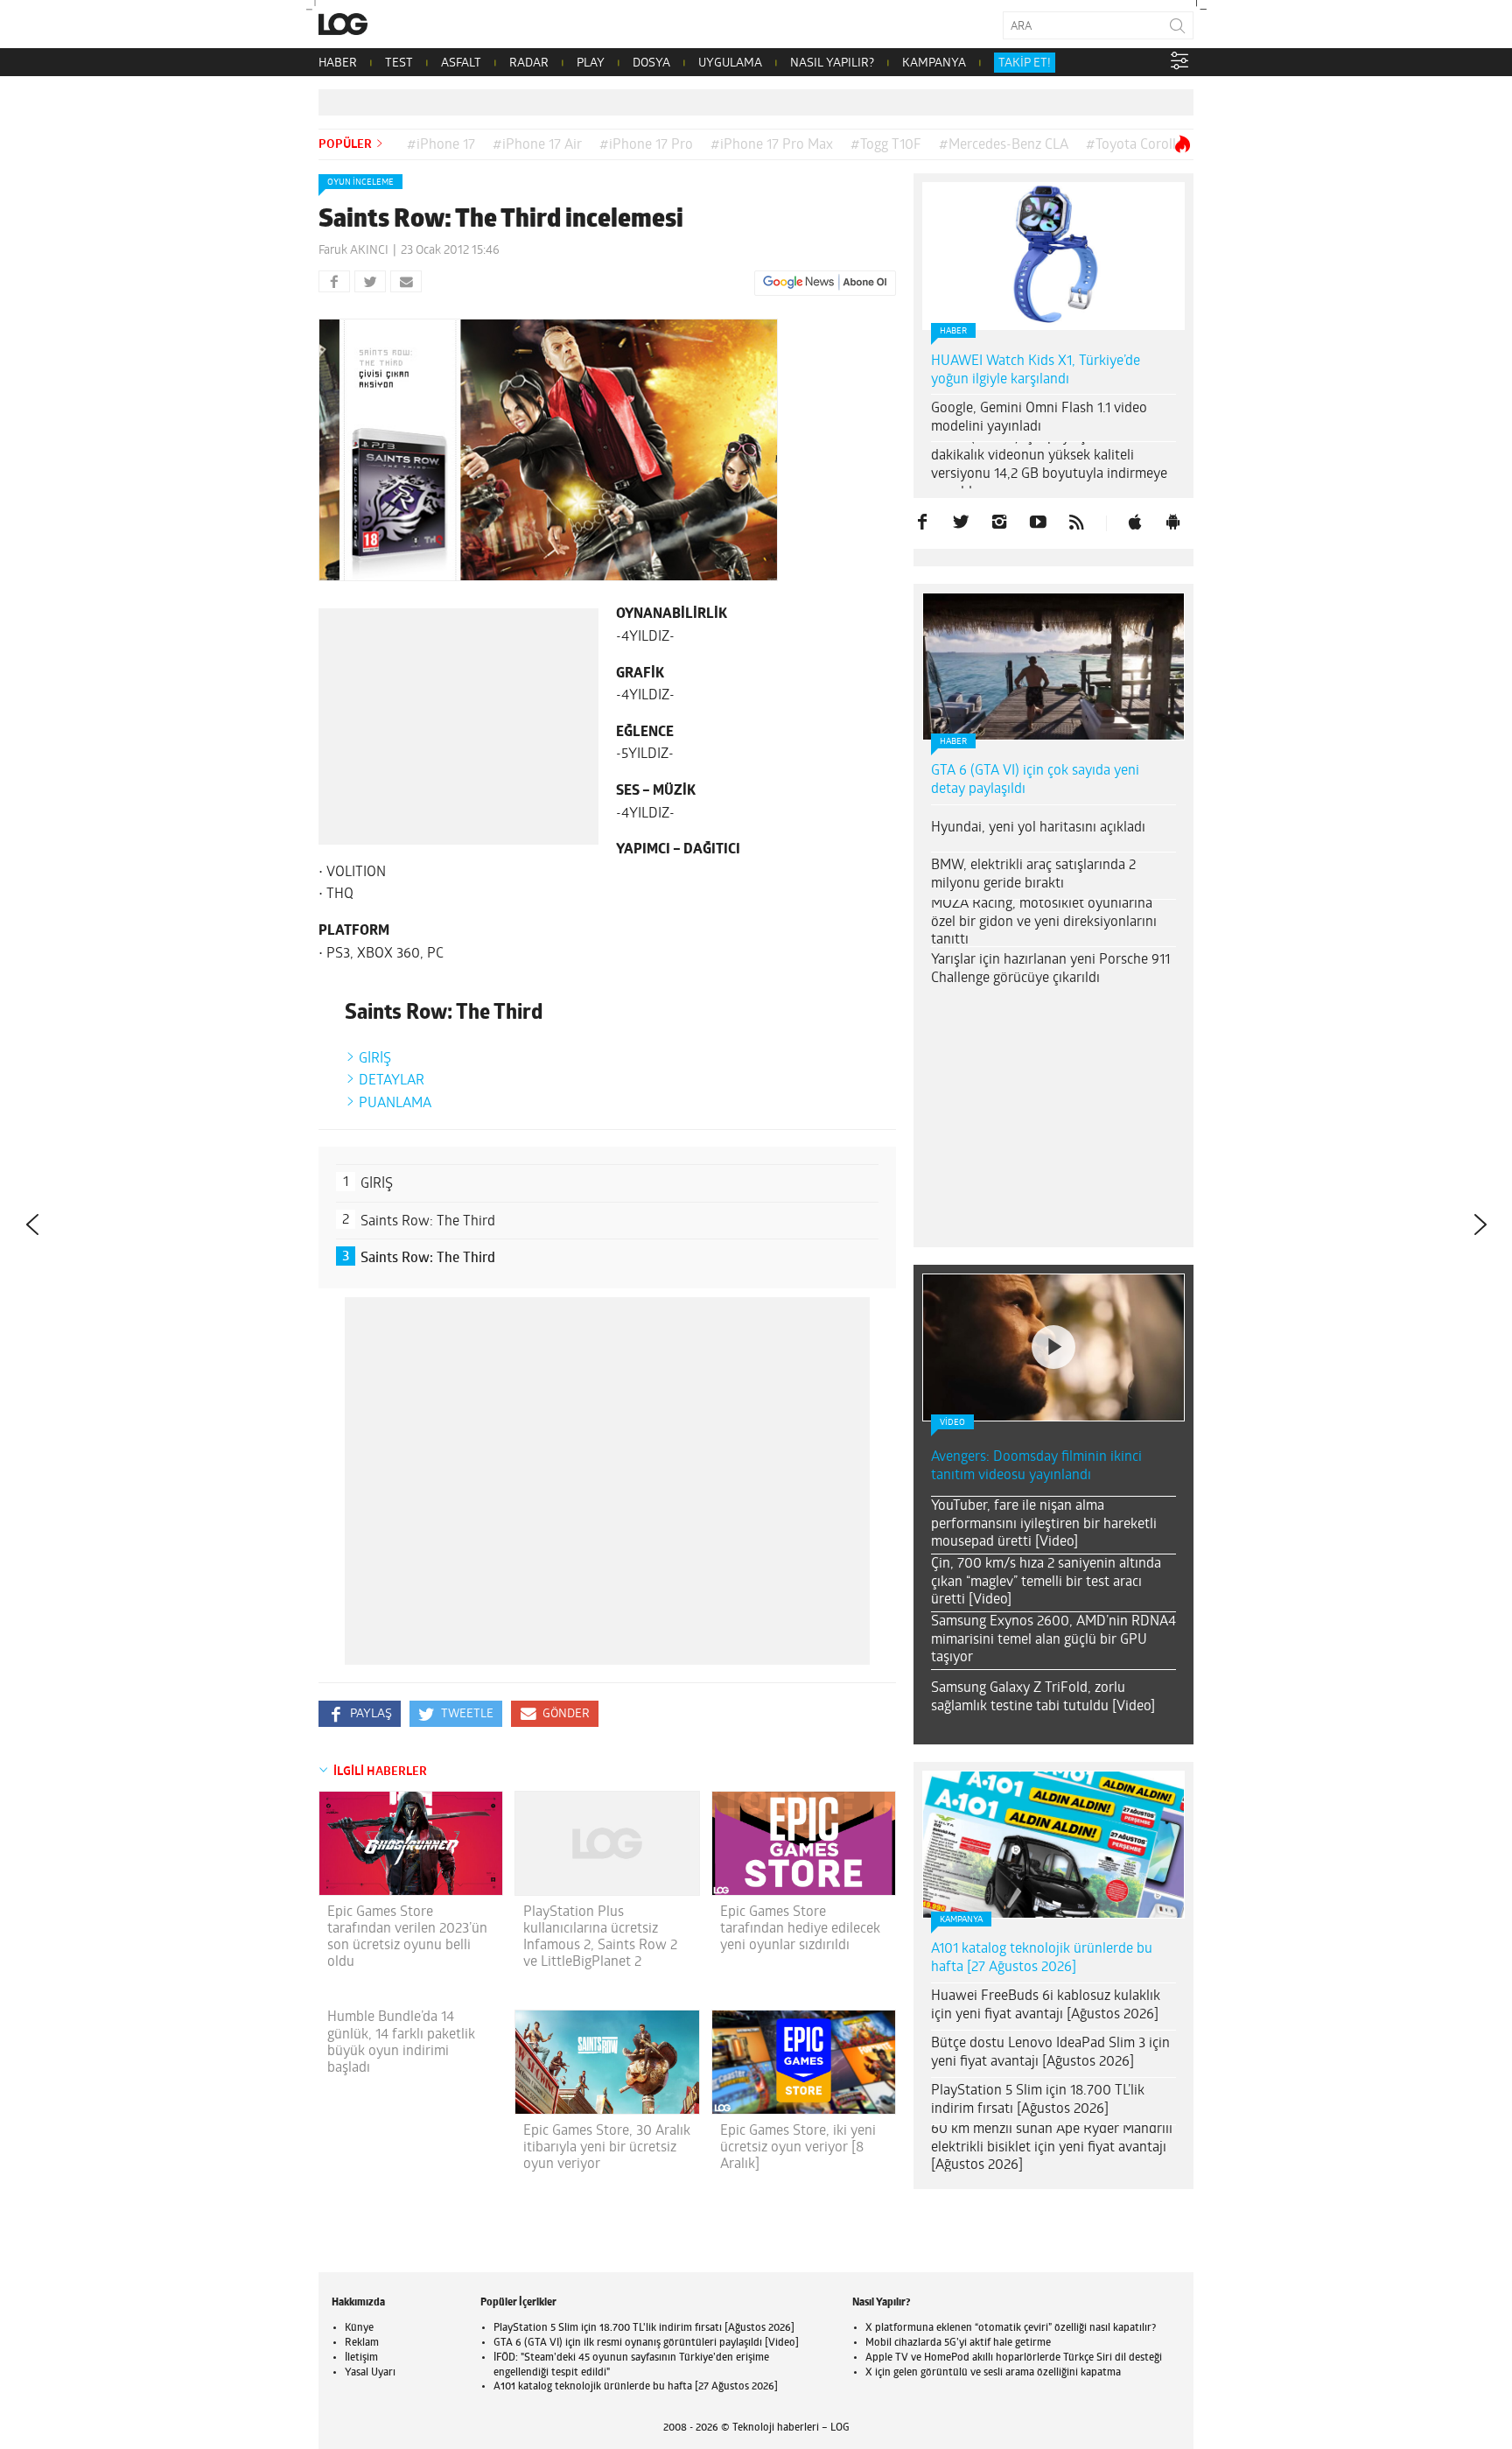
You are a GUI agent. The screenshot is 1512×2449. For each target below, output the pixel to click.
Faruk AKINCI (353, 251)
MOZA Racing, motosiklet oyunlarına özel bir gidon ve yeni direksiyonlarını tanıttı (1044, 923)
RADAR (529, 63)
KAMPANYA (934, 63)
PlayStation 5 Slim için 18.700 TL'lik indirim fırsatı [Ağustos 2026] (644, 2328)
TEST (399, 63)
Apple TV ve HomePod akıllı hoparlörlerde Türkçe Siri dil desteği (1014, 2358)
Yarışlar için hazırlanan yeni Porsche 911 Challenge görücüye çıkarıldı (1050, 969)
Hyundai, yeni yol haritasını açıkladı (1038, 828)
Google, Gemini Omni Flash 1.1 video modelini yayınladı (1039, 418)
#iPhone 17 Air (537, 145)
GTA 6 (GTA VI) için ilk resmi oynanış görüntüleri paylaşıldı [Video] (646, 2343)
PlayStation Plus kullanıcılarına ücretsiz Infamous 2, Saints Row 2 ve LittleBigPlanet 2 (600, 1938)
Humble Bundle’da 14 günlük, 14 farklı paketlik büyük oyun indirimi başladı (401, 2043)
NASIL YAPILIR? (832, 63)
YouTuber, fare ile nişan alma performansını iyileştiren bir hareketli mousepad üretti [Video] (1044, 1525)
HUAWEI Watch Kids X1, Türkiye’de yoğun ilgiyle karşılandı (1036, 371)
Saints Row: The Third (428, 1222)
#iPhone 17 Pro (646, 145)
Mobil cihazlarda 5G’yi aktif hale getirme (958, 2343)
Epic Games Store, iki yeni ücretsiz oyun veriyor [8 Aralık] (798, 2148)
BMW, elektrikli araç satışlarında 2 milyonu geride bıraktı (1033, 875)
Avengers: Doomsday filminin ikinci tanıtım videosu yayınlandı (1036, 1467)
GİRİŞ (375, 1059)
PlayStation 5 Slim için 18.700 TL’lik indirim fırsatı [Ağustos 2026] (1038, 2100)
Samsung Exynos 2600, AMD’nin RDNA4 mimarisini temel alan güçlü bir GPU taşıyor (1053, 1640)
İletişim (361, 2358)
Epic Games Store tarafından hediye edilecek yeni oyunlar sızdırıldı (800, 1929)
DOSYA (651, 63)
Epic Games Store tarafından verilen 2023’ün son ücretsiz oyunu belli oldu (407, 1938)
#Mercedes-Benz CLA (1004, 145)
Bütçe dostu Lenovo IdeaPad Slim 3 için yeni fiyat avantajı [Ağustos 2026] (1050, 2053)
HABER (338, 63)
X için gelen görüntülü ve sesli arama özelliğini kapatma (993, 2373)
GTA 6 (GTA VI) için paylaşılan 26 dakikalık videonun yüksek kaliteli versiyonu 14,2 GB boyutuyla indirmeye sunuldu (1049, 465)
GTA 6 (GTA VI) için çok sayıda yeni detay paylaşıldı (1035, 780)
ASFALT (461, 63)
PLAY (591, 63)
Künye (359, 2328)
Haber (953, 331)
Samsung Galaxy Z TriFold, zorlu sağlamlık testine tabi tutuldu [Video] (1043, 1698)
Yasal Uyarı (370, 2373)
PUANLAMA (395, 1104)
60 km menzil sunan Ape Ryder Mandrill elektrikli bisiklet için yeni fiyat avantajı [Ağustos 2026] (1052, 2148)
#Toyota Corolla (1134, 145)
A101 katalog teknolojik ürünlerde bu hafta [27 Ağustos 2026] (1042, 1958)
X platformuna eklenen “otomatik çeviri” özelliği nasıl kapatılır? (1011, 2328)
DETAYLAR (392, 1081)
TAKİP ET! (1025, 63)
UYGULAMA (730, 63)
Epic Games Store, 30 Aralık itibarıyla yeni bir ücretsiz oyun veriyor (607, 2148)
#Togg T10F (886, 145)
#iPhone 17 (441, 145)
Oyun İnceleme (360, 182)
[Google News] (825, 283)
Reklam (362, 2343)
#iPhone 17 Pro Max (772, 145)
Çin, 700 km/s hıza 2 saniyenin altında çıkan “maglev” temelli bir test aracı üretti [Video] (1046, 1582)
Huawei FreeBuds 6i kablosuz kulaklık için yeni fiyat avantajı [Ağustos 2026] (1046, 2006)
